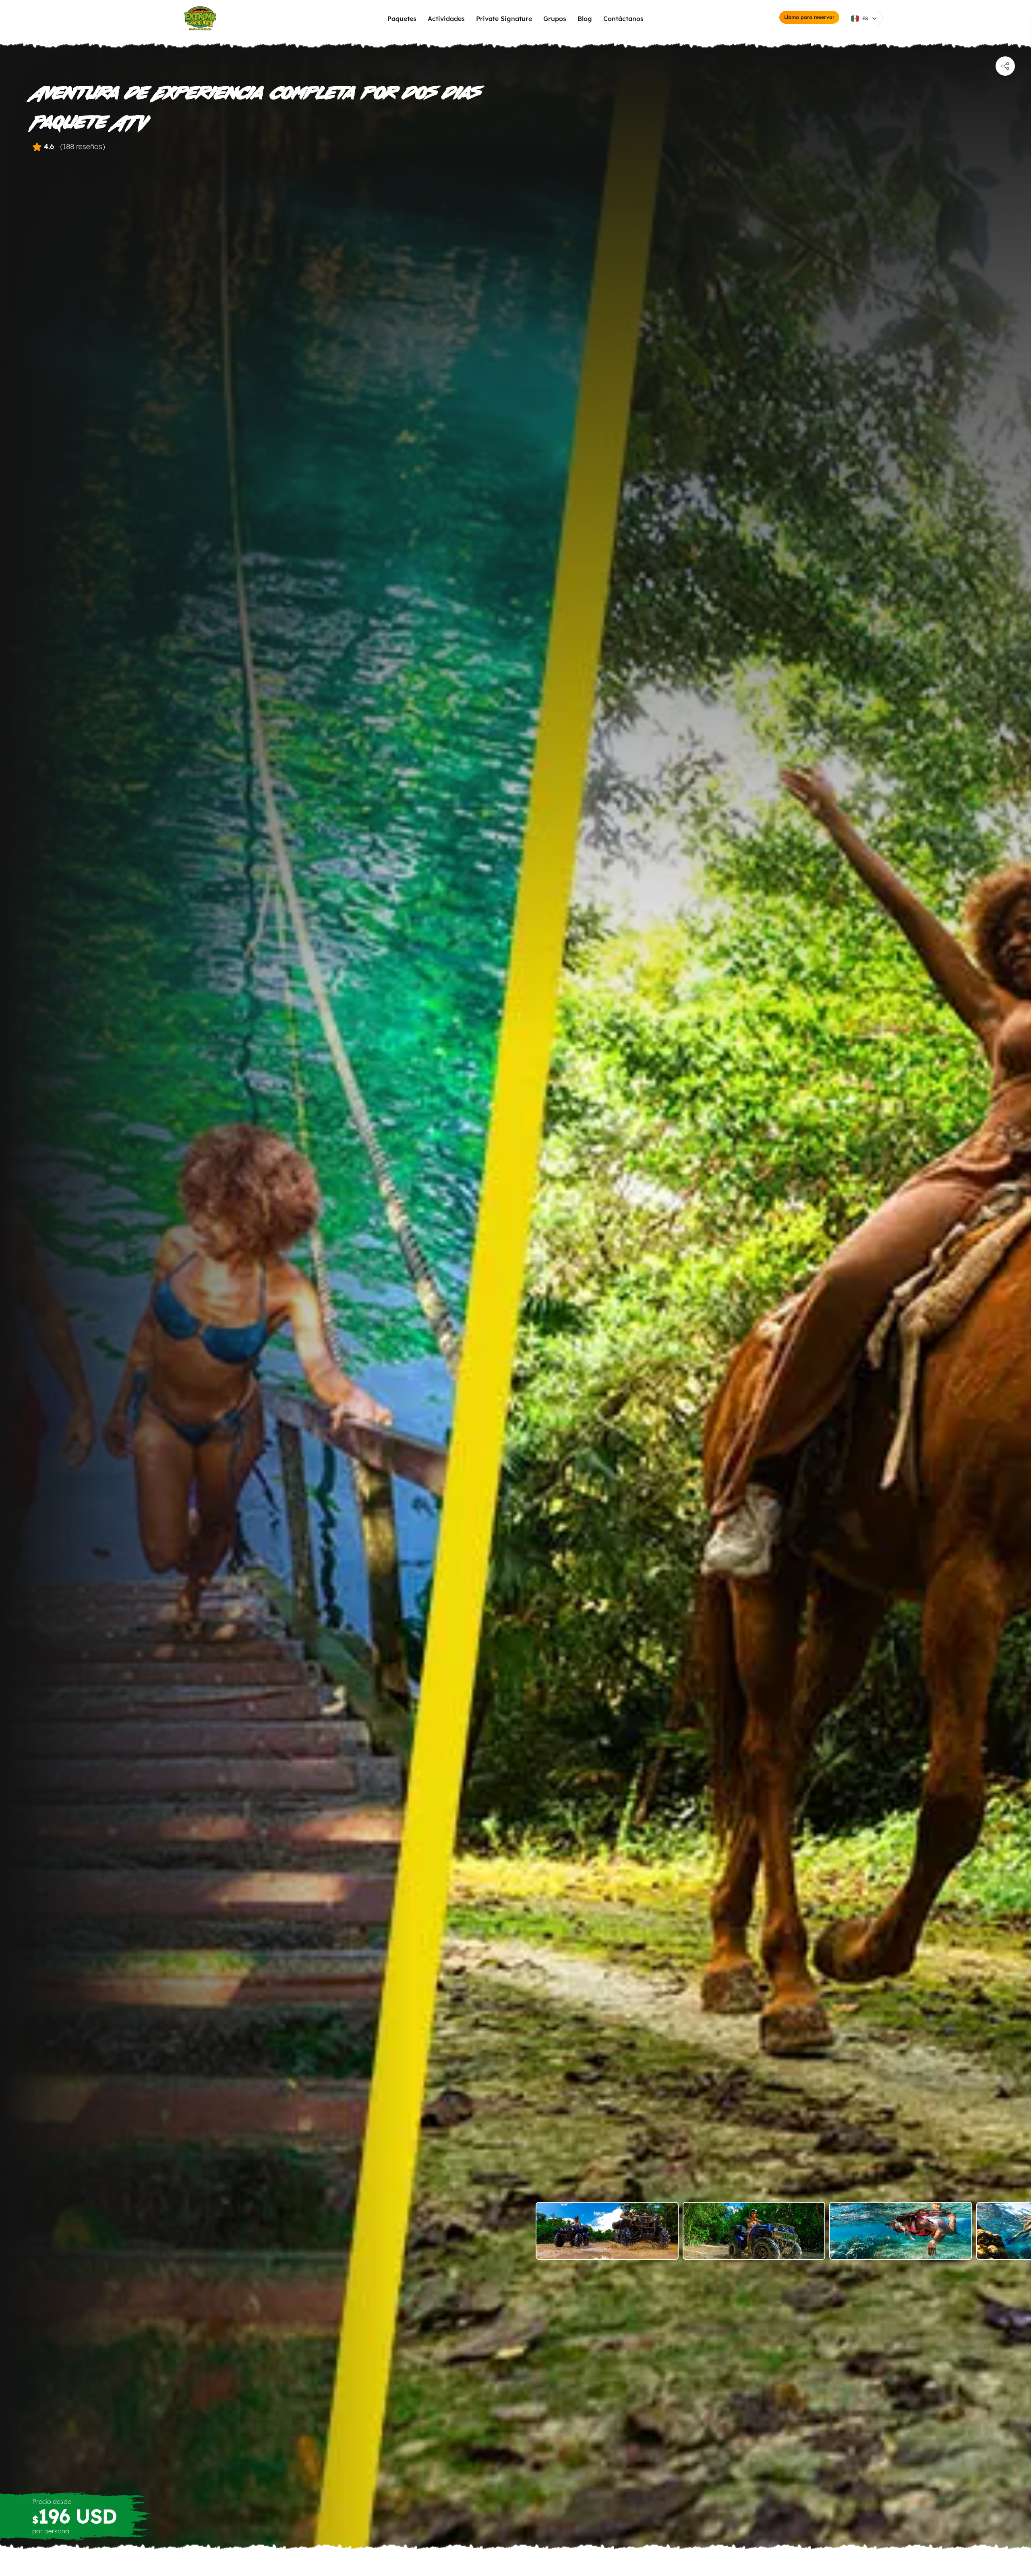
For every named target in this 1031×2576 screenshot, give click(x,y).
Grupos (555, 19)
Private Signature (504, 19)
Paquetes (402, 19)
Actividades (446, 19)
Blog (585, 19)
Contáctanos (623, 19)
